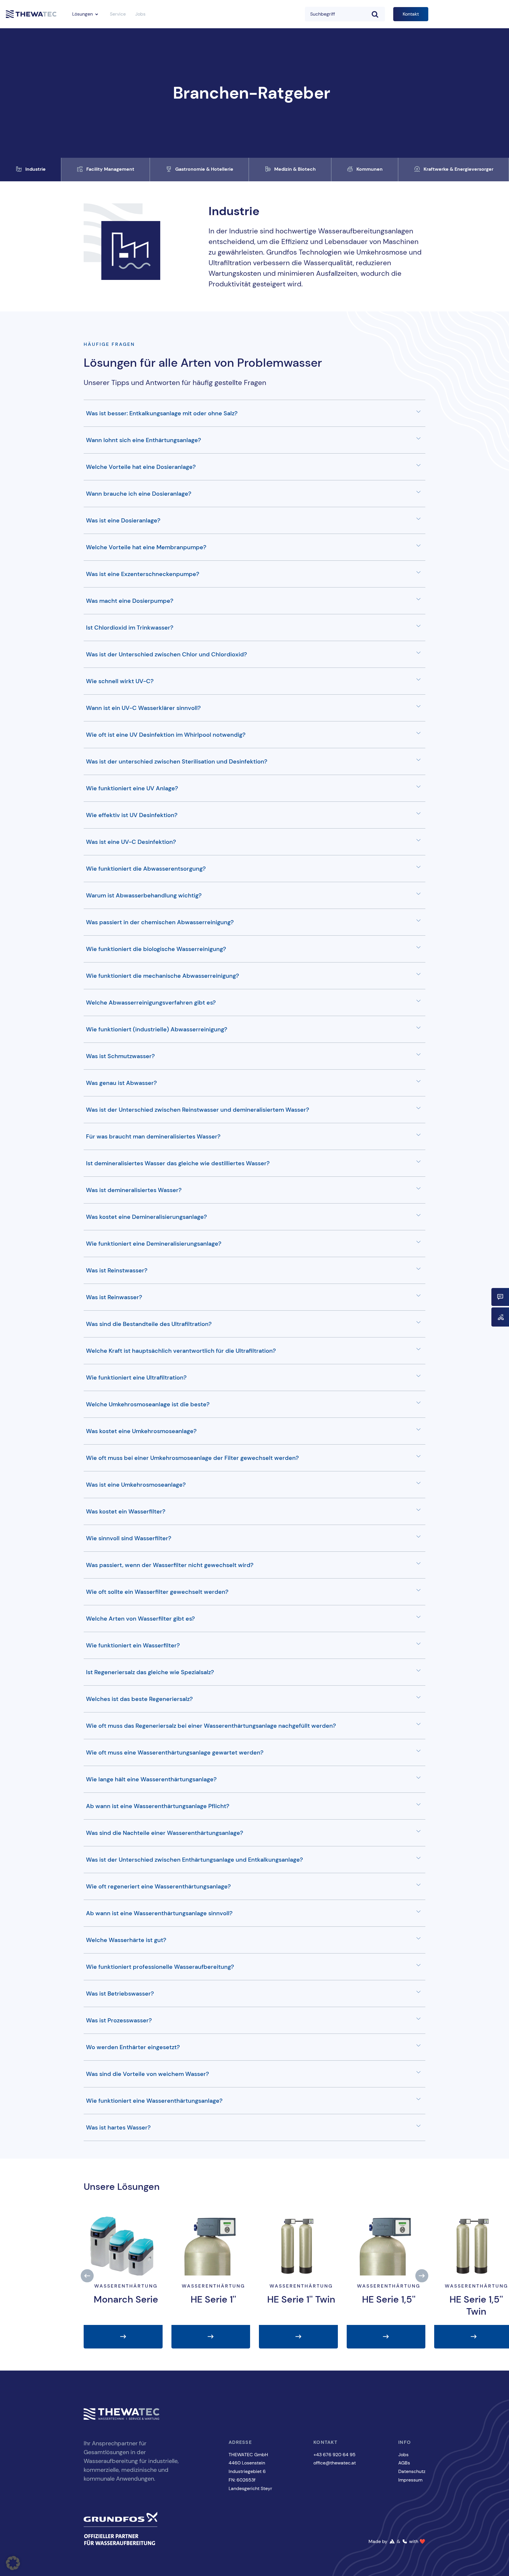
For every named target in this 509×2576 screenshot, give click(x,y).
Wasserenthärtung (126, 2286)
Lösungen (82, 14)
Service (118, 14)
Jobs (140, 14)
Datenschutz (412, 2471)
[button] (87, 2276)
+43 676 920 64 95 (334, 2455)
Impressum (410, 2480)
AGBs (404, 2463)
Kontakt (411, 14)
